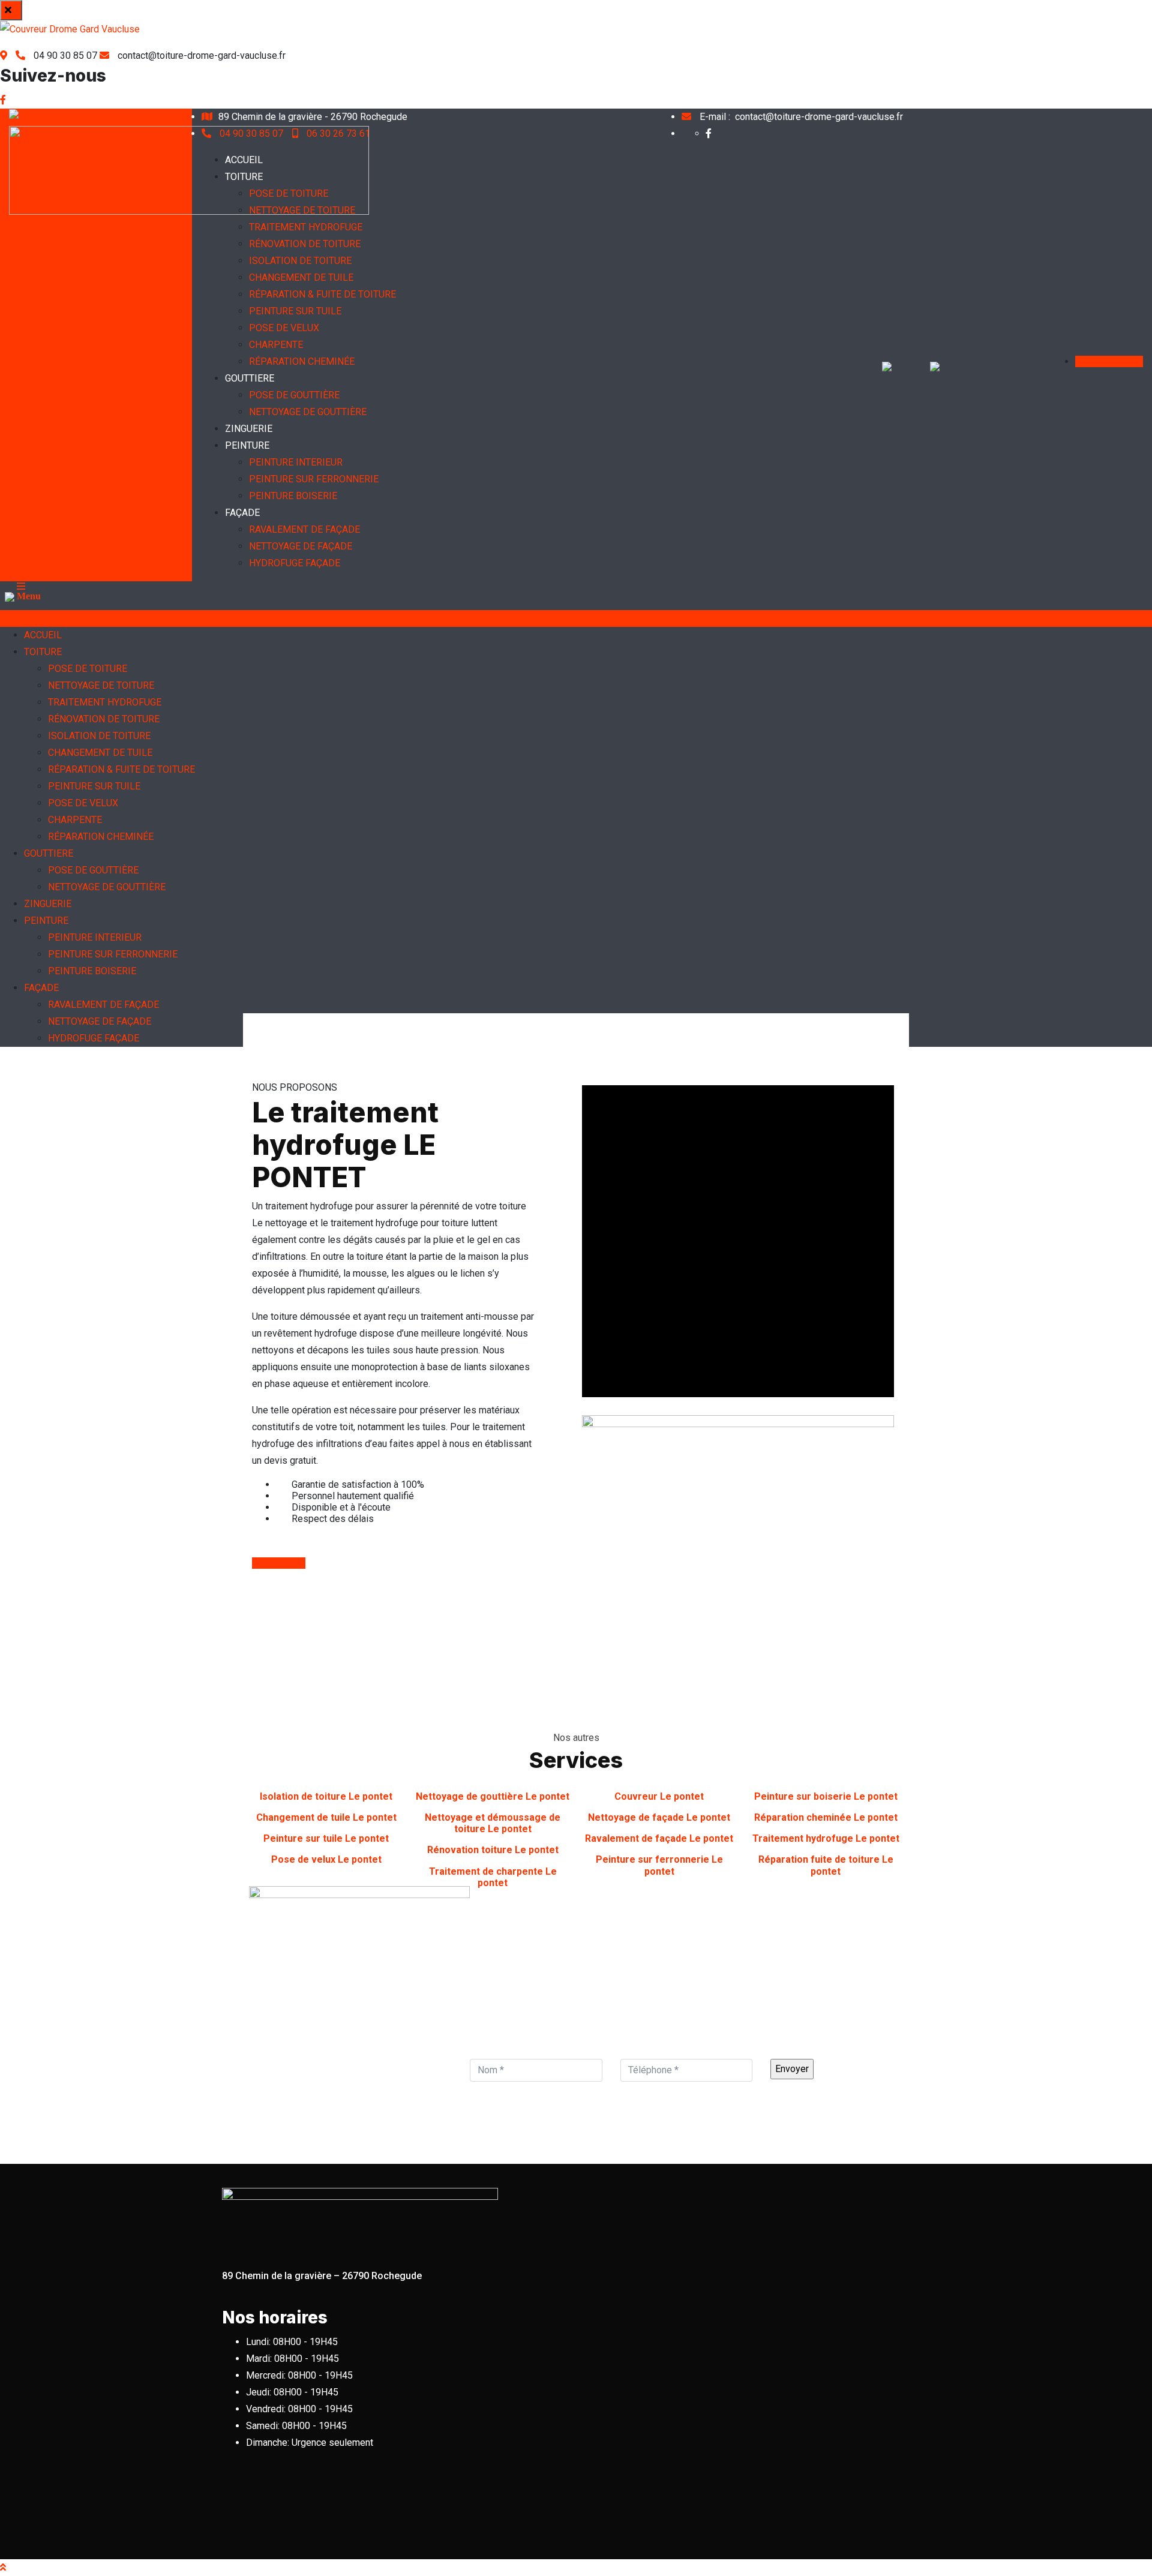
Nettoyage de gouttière (493, 1796)
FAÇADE (242, 513)
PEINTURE (247, 445)
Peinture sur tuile (326, 1838)
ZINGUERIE (249, 429)
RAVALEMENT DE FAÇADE (304, 529)
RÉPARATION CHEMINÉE (302, 361)
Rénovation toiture (493, 1850)
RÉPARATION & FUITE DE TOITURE (322, 294)
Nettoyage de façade (659, 1817)
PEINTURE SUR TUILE (295, 311)
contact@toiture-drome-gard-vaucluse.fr (801, 117)
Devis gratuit (1115, 361)
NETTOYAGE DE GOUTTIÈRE (308, 412)
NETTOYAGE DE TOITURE (302, 210)
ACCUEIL (244, 160)
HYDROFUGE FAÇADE (295, 563)
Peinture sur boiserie (826, 1796)
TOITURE (244, 177)
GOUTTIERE (250, 378)
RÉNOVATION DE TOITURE (305, 244)
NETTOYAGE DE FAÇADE (301, 546)
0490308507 (382, 618)
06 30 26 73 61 (337, 133)
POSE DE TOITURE (289, 193)
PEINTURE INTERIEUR (296, 462)
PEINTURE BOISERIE (293, 496)
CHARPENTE (276, 345)
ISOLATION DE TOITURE (300, 261)
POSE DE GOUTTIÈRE (294, 395)
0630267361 (786, 618)
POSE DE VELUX (284, 328)
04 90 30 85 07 (251, 133)
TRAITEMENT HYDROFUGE (306, 227)
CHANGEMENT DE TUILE (301, 277)
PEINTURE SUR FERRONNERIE (314, 479)
